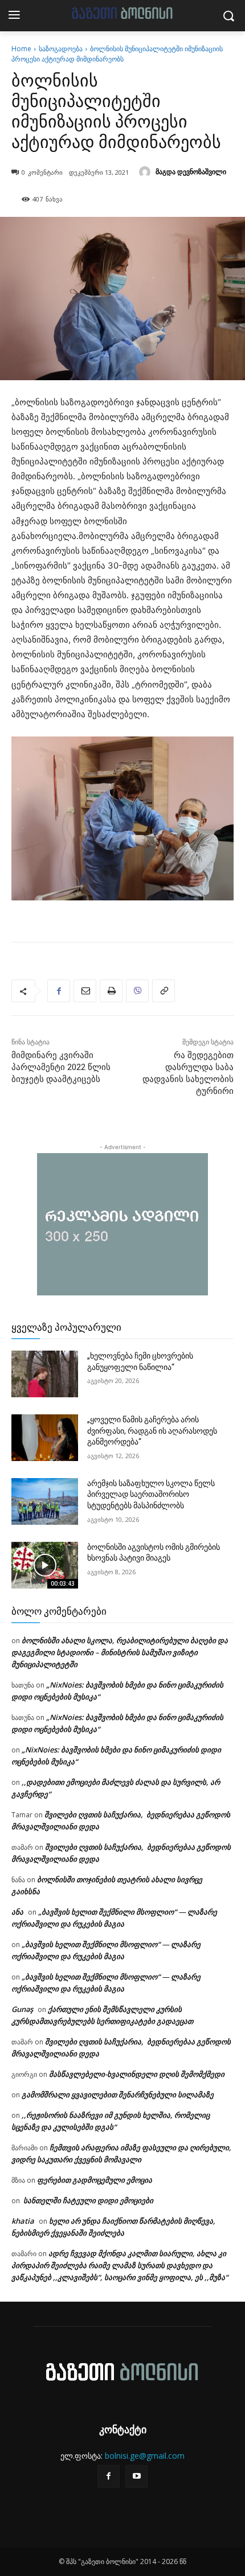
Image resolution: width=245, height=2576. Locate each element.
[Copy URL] (164, 991)
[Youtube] (136, 2476)
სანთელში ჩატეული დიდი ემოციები (87, 2200)
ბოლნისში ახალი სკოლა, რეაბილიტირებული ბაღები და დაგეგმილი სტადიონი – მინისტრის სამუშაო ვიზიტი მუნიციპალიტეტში (120, 1652)
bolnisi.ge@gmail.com (145, 2456)
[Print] (111, 991)
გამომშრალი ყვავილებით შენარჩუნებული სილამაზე (118, 2094)
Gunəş (22, 2009)
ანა (17, 1912)
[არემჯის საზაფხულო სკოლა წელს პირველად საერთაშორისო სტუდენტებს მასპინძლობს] (45, 1501)
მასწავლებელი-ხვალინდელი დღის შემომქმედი (138, 2074)
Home (21, 49)
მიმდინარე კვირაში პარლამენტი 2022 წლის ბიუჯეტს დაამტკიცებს (61, 1067)
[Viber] (137, 991)
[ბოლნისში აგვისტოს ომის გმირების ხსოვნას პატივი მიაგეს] (45, 1565)
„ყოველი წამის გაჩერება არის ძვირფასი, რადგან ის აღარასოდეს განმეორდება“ (152, 1431)
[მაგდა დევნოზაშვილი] (146, 172)
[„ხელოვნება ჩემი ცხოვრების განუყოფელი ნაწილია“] (45, 1374)
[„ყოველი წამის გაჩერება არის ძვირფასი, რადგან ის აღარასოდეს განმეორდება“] (45, 1438)
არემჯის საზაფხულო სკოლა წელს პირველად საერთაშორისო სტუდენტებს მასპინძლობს (151, 1494)
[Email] (85, 991)
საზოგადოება (61, 49)
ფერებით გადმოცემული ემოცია (95, 2180)
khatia (23, 2221)
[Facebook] (59, 991)
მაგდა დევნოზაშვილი (191, 172)
